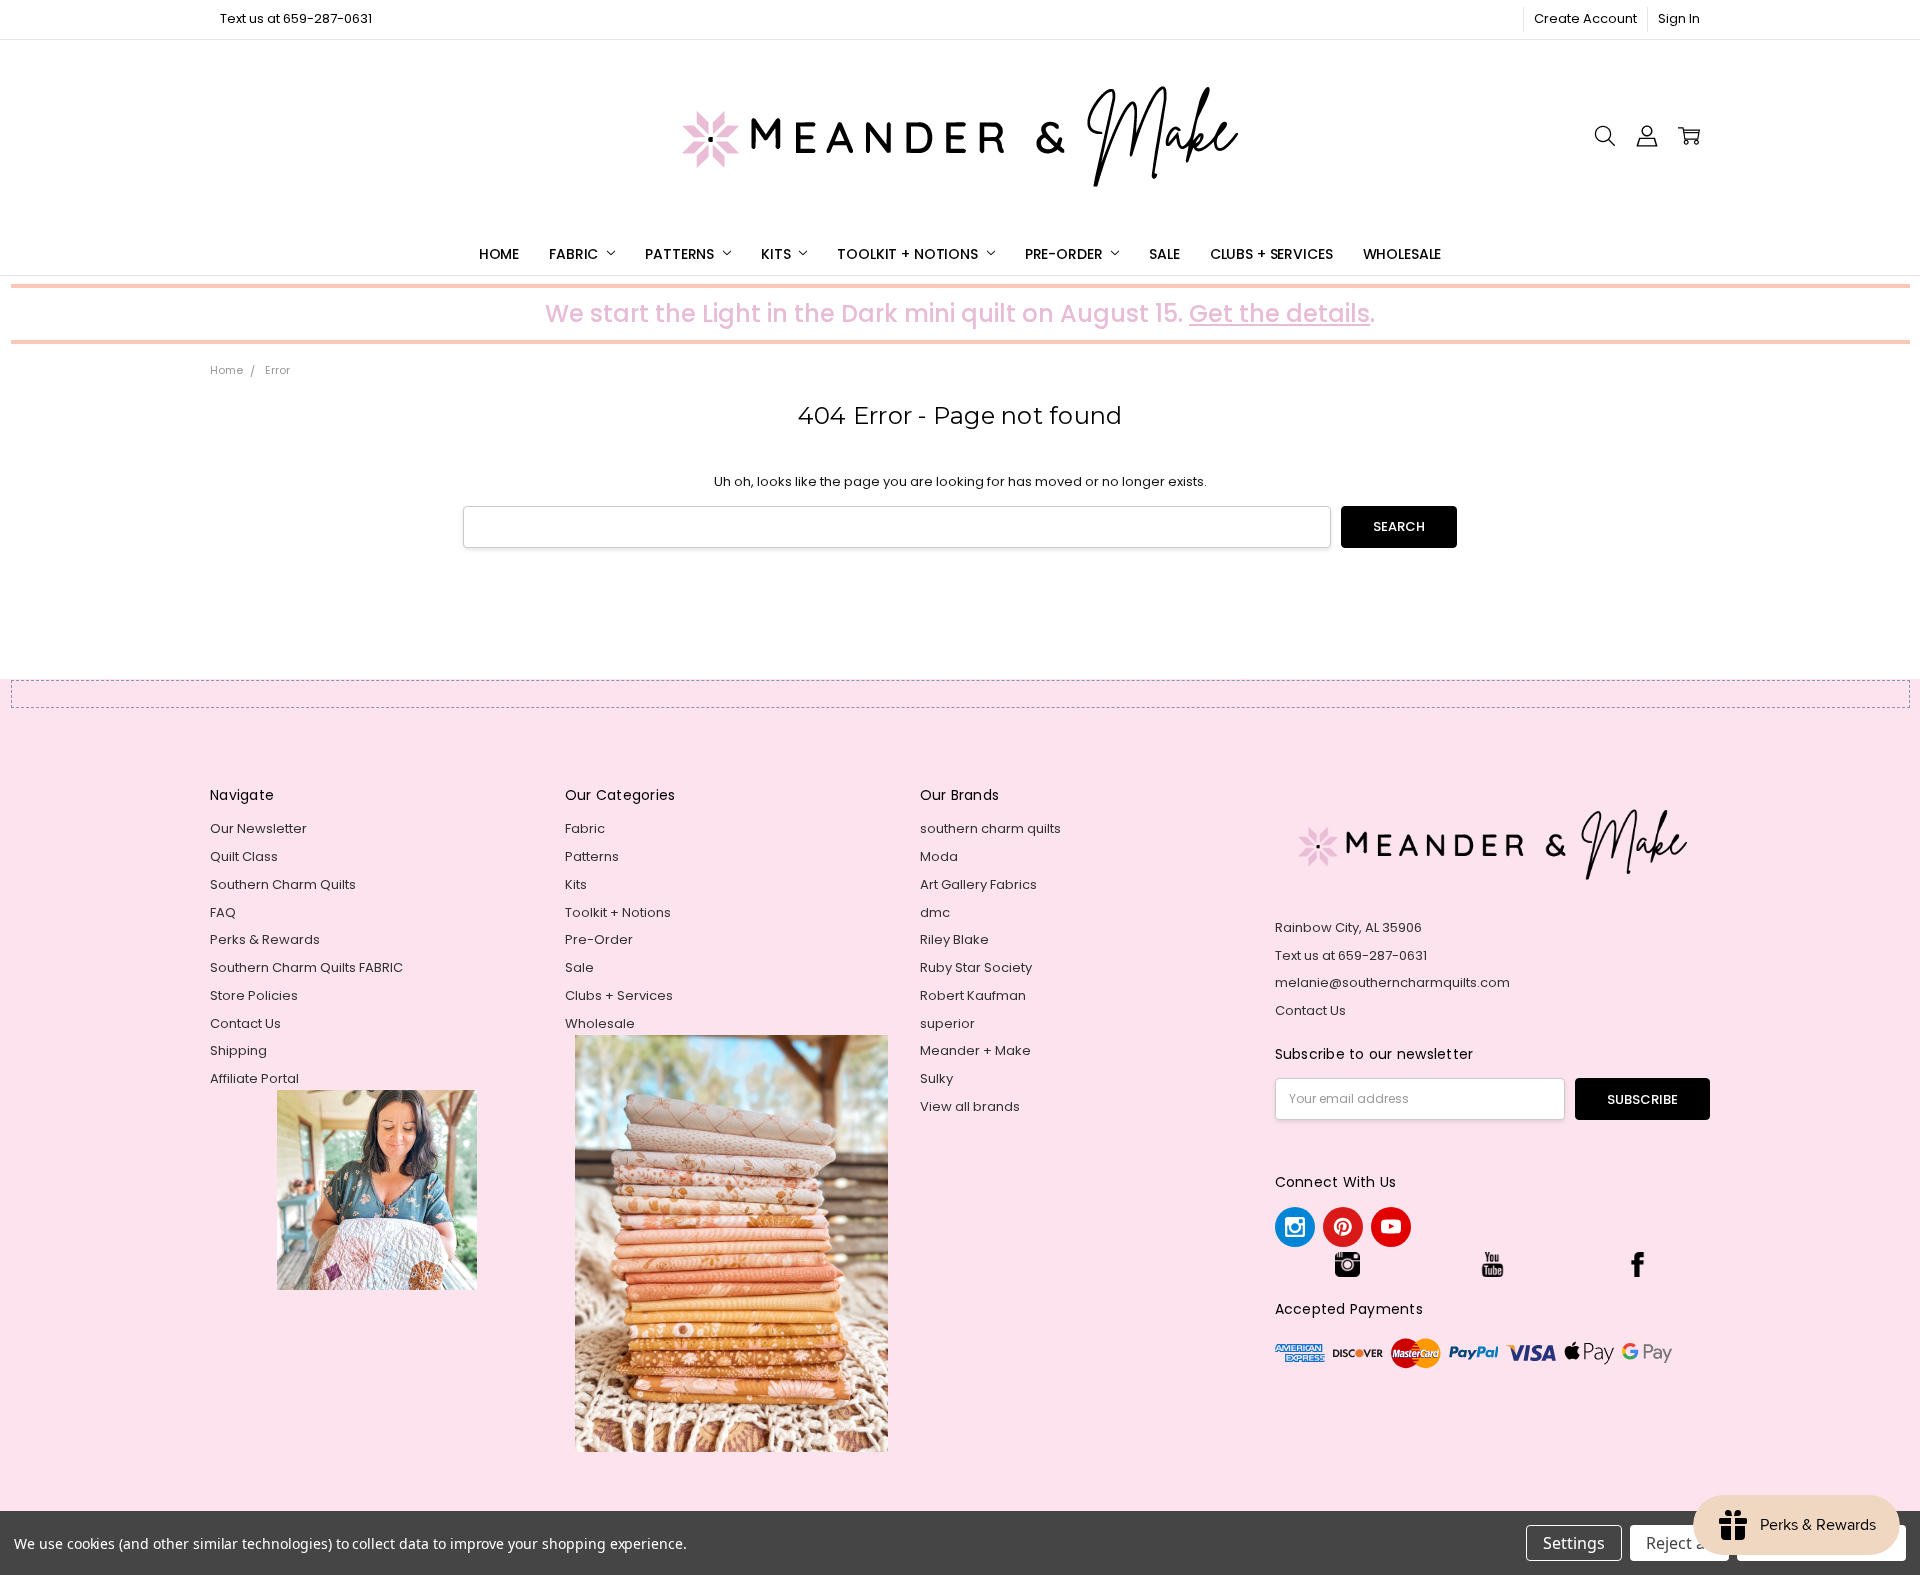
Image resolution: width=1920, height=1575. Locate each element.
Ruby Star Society (976, 967)
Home (499, 254)
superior (947, 1023)
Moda (939, 856)
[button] (1347, 1264)
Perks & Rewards (265, 939)
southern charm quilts (990, 828)
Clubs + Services (1271, 254)
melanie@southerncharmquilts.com (1392, 982)
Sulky (936, 1078)
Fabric (575, 254)
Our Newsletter (258, 828)
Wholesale (1402, 254)
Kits (777, 254)
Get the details (1279, 313)
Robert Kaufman (973, 995)
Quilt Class (244, 856)
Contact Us (245, 1023)
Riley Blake (954, 939)
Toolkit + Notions (909, 254)
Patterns (681, 254)
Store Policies (254, 995)
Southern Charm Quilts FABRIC (306, 967)
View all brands (970, 1106)
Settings (1574, 1543)
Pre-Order (1066, 254)
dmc (935, 912)
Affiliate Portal (254, 1078)
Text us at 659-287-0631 (296, 18)
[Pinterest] (1343, 1227)
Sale (1164, 254)
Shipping (238, 1050)
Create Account (1585, 18)
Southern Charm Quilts (283, 884)
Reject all (1679, 1543)
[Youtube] (1391, 1227)
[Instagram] (1295, 1227)
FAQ (223, 912)
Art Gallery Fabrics (978, 884)
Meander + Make (975, 1050)
